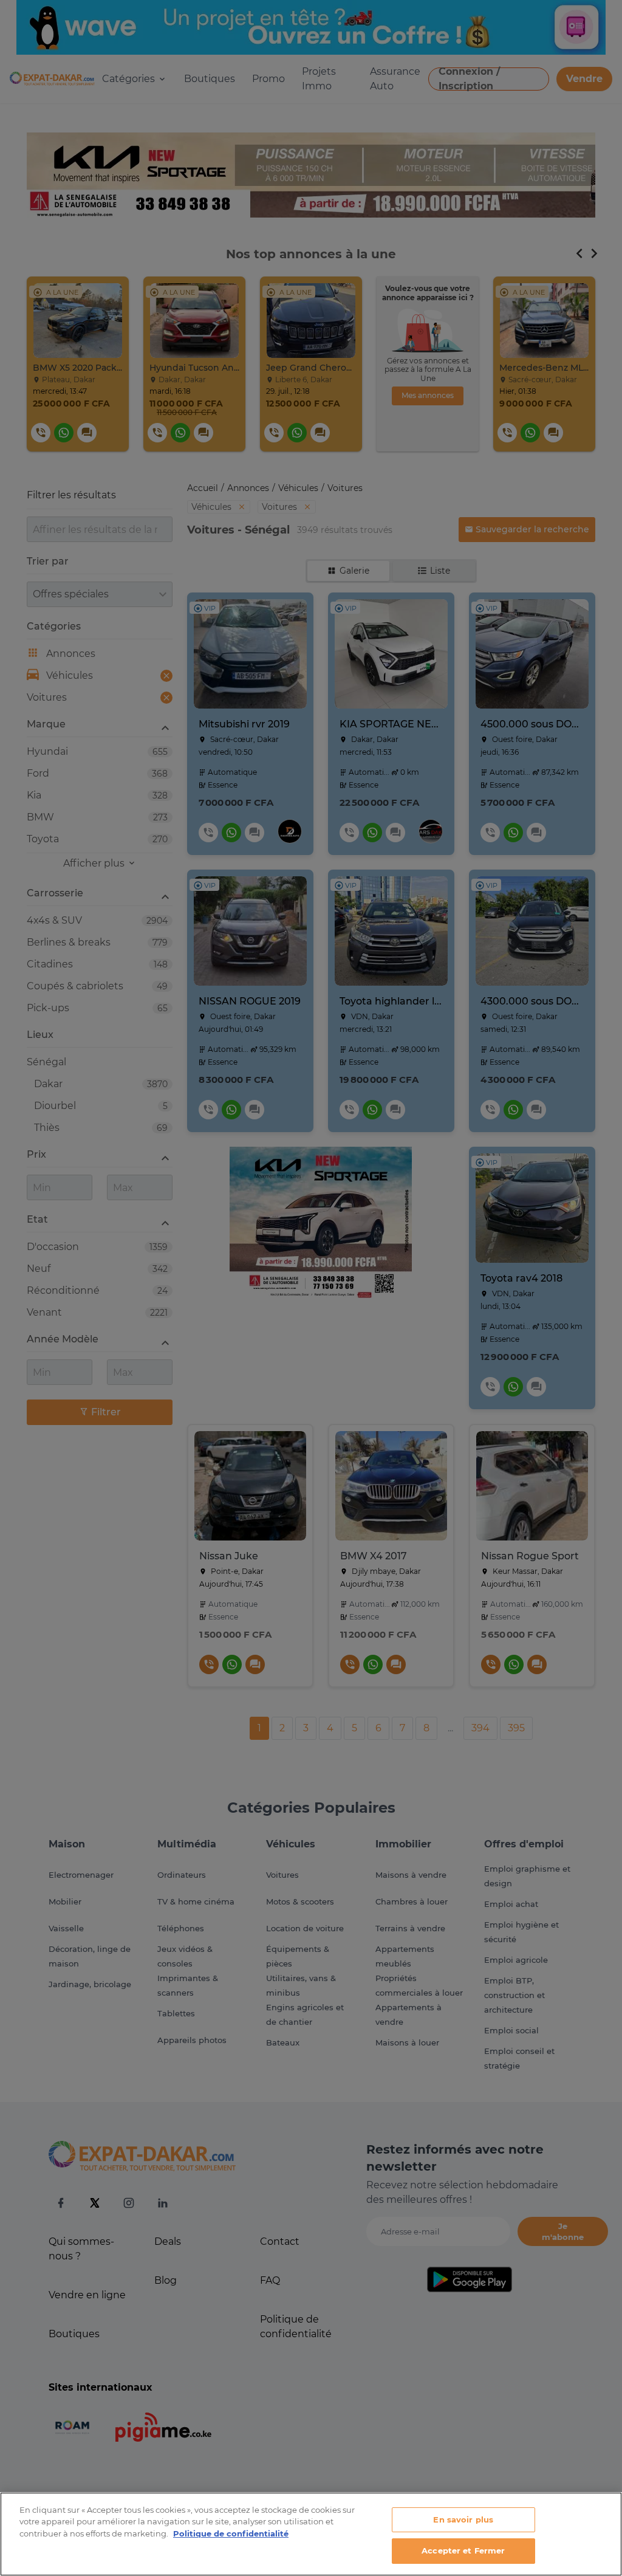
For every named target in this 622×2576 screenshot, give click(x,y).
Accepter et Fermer (463, 2550)
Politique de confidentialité (231, 2533)
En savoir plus (463, 2519)
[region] (311, 2534)
